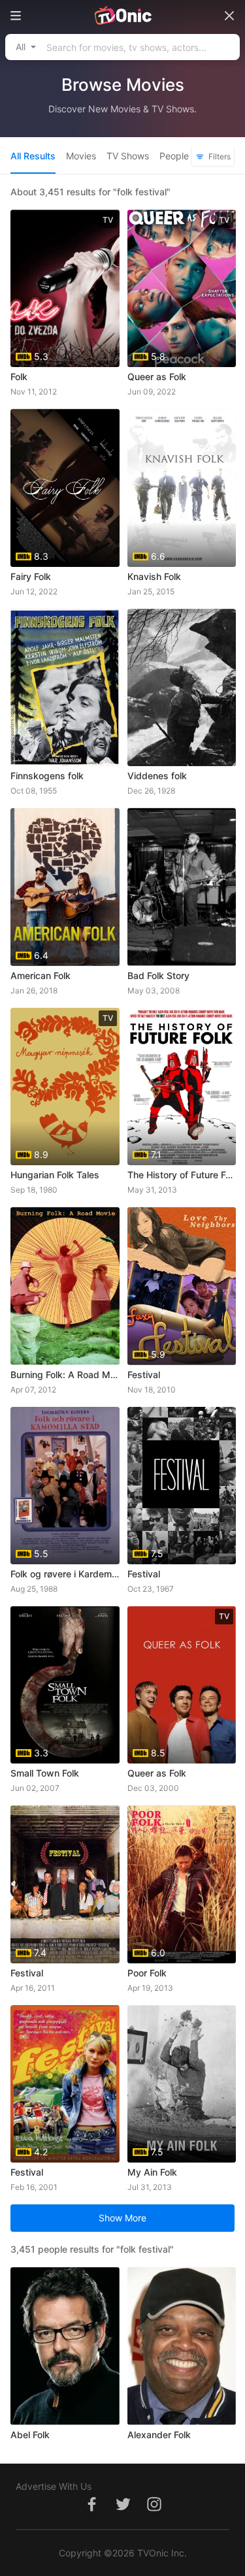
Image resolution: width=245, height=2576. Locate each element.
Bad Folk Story (158, 975)
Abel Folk (30, 2435)
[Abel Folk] (65, 2346)
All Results (33, 156)
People (174, 156)
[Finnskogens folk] (65, 687)
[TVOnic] (122, 16)
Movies (81, 156)
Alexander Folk (159, 2435)
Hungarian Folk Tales (55, 1175)
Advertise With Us (54, 2486)
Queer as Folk (157, 377)
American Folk (41, 975)
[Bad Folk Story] (182, 887)
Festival (144, 1375)
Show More (122, 2218)
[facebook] (91, 2511)
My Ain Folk (152, 2172)
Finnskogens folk (47, 776)
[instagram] (154, 2511)
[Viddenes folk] (182, 687)
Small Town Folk (45, 1773)
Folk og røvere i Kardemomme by (65, 1574)
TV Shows (128, 156)
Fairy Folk (31, 576)
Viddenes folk (157, 776)
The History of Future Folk (182, 1175)
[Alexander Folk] (182, 2346)
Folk (19, 377)
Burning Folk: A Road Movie (65, 1375)
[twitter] (123, 2511)
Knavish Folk (154, 576)
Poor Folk (147, 1973)
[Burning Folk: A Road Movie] (65, 1286)
